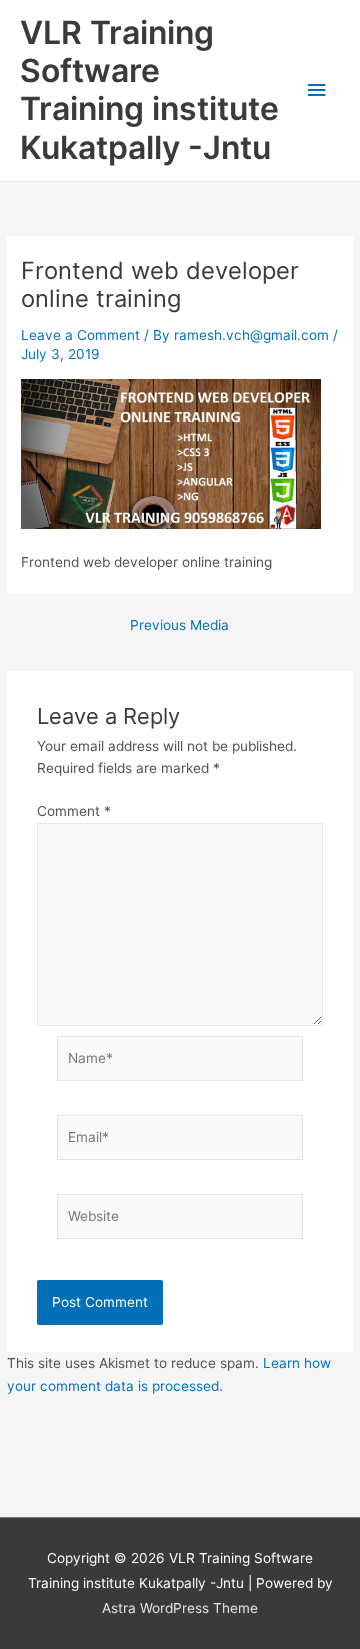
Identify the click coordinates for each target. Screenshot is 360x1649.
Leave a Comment (80, 335)
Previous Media (179, 626)
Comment (74, 811)
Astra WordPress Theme (180, 1608)
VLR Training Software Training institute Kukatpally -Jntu (149, 90)
